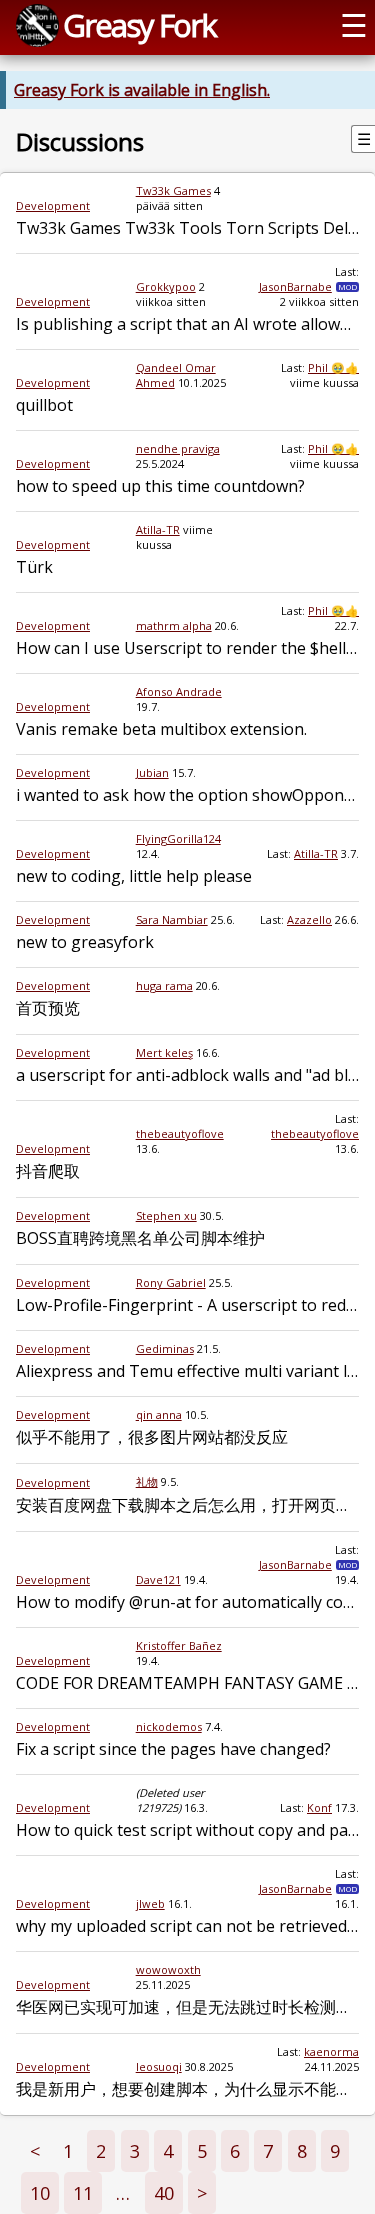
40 (164, 2193)
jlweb (150, 1903)
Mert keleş (164, 1052)
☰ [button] (354, 25)
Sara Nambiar (172, 919)
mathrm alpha (174, 625)
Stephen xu (166, 1215)
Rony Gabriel (171, 1282)
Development (53, 205)
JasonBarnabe (295, 286)
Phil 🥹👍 (333, 367)
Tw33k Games (173, 190)
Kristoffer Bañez (179, 1645)
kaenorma (331, 2051)
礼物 (147, 1481)
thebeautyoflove (180, 1133)
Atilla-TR (158, 529)
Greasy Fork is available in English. (142, 90)
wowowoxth (168, 1969)
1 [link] (68, 2151)
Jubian (152, 772)
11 (83, 2193)
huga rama (164, 985)
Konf (319, 1807)
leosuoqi (159, 2066)
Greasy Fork (139, 25)
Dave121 (158, 1579)
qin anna (159, 1414)
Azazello (309, 919)
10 (40, 2193)
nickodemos (169, 1726)
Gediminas (165, 1348)
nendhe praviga (178, 448)
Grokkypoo (166, 286)
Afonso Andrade (179, 691)
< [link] (35, 2151)
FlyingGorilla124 (178, 838)
